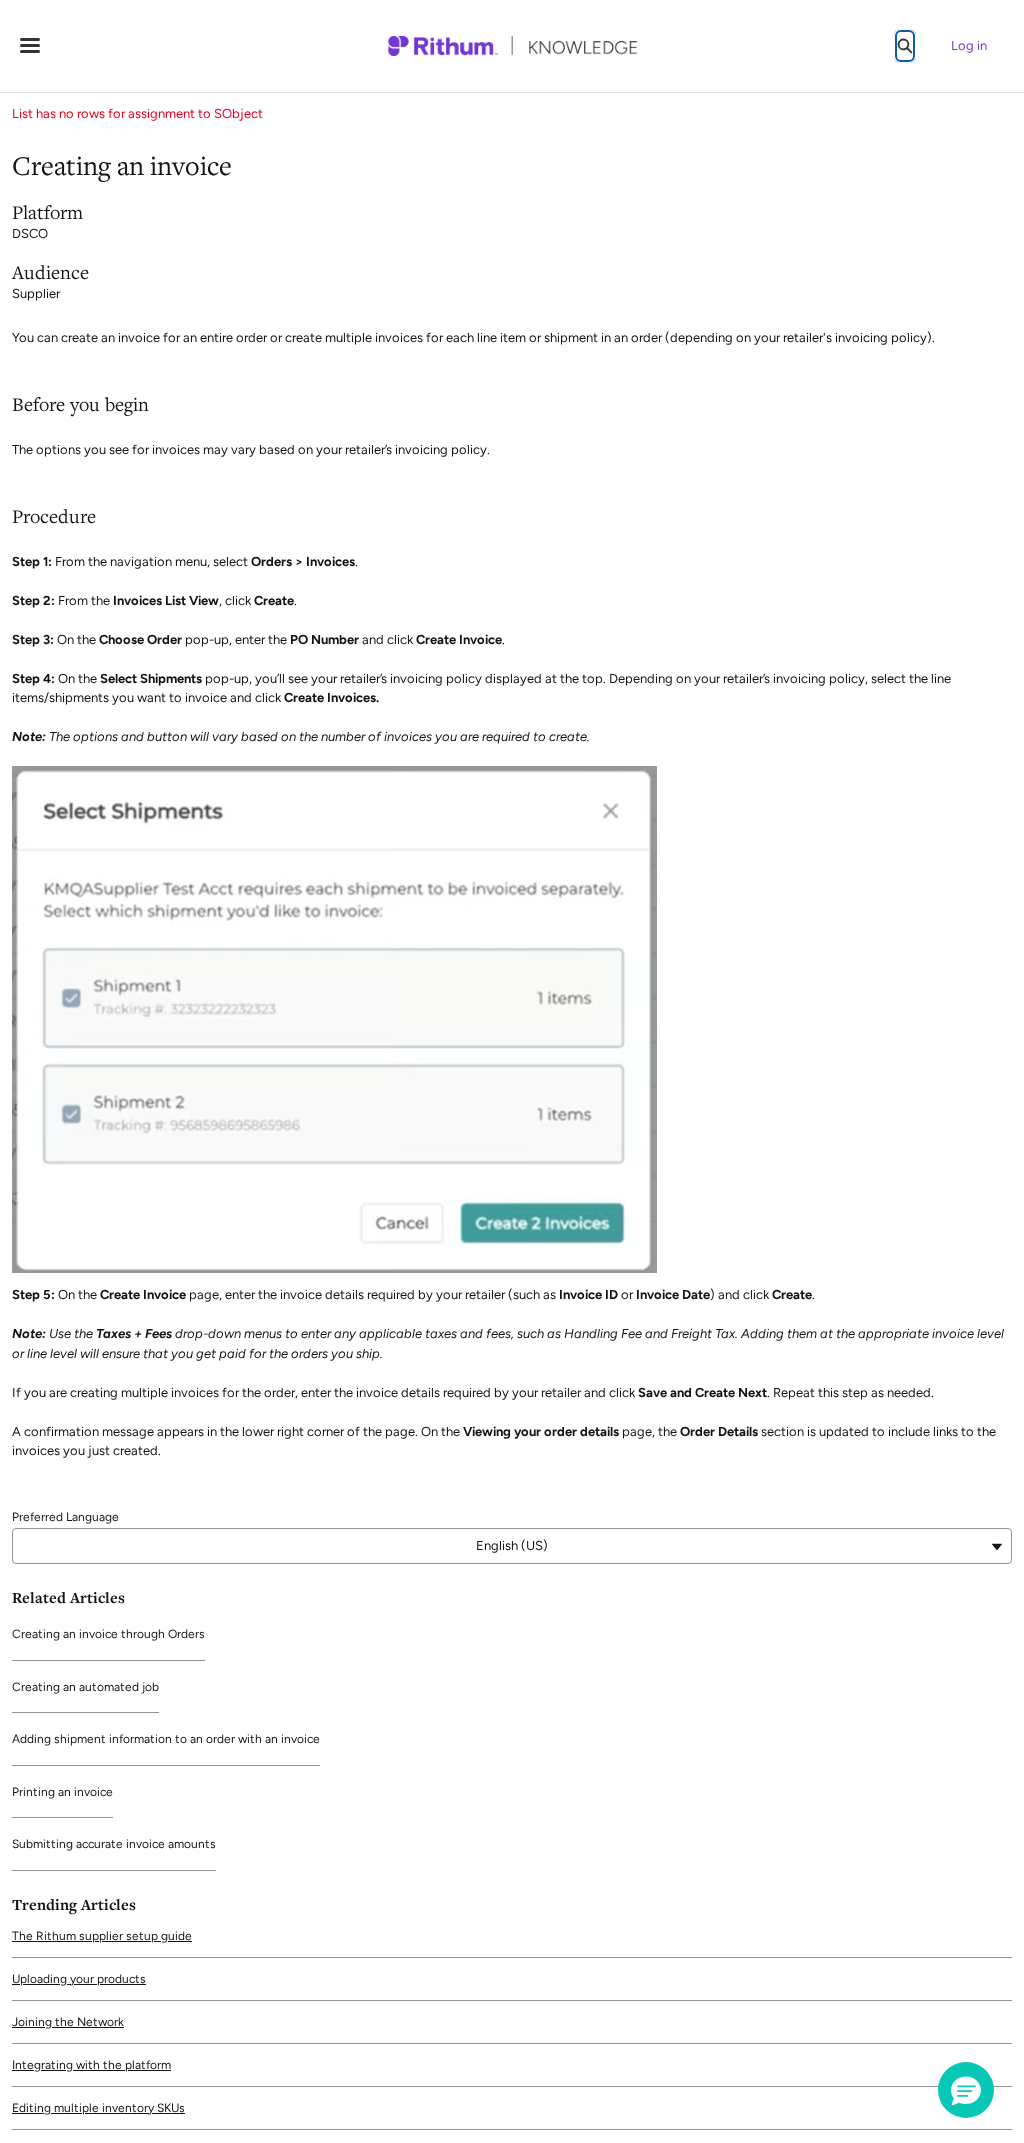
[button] (966, 2090)
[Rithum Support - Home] (512, 46)
